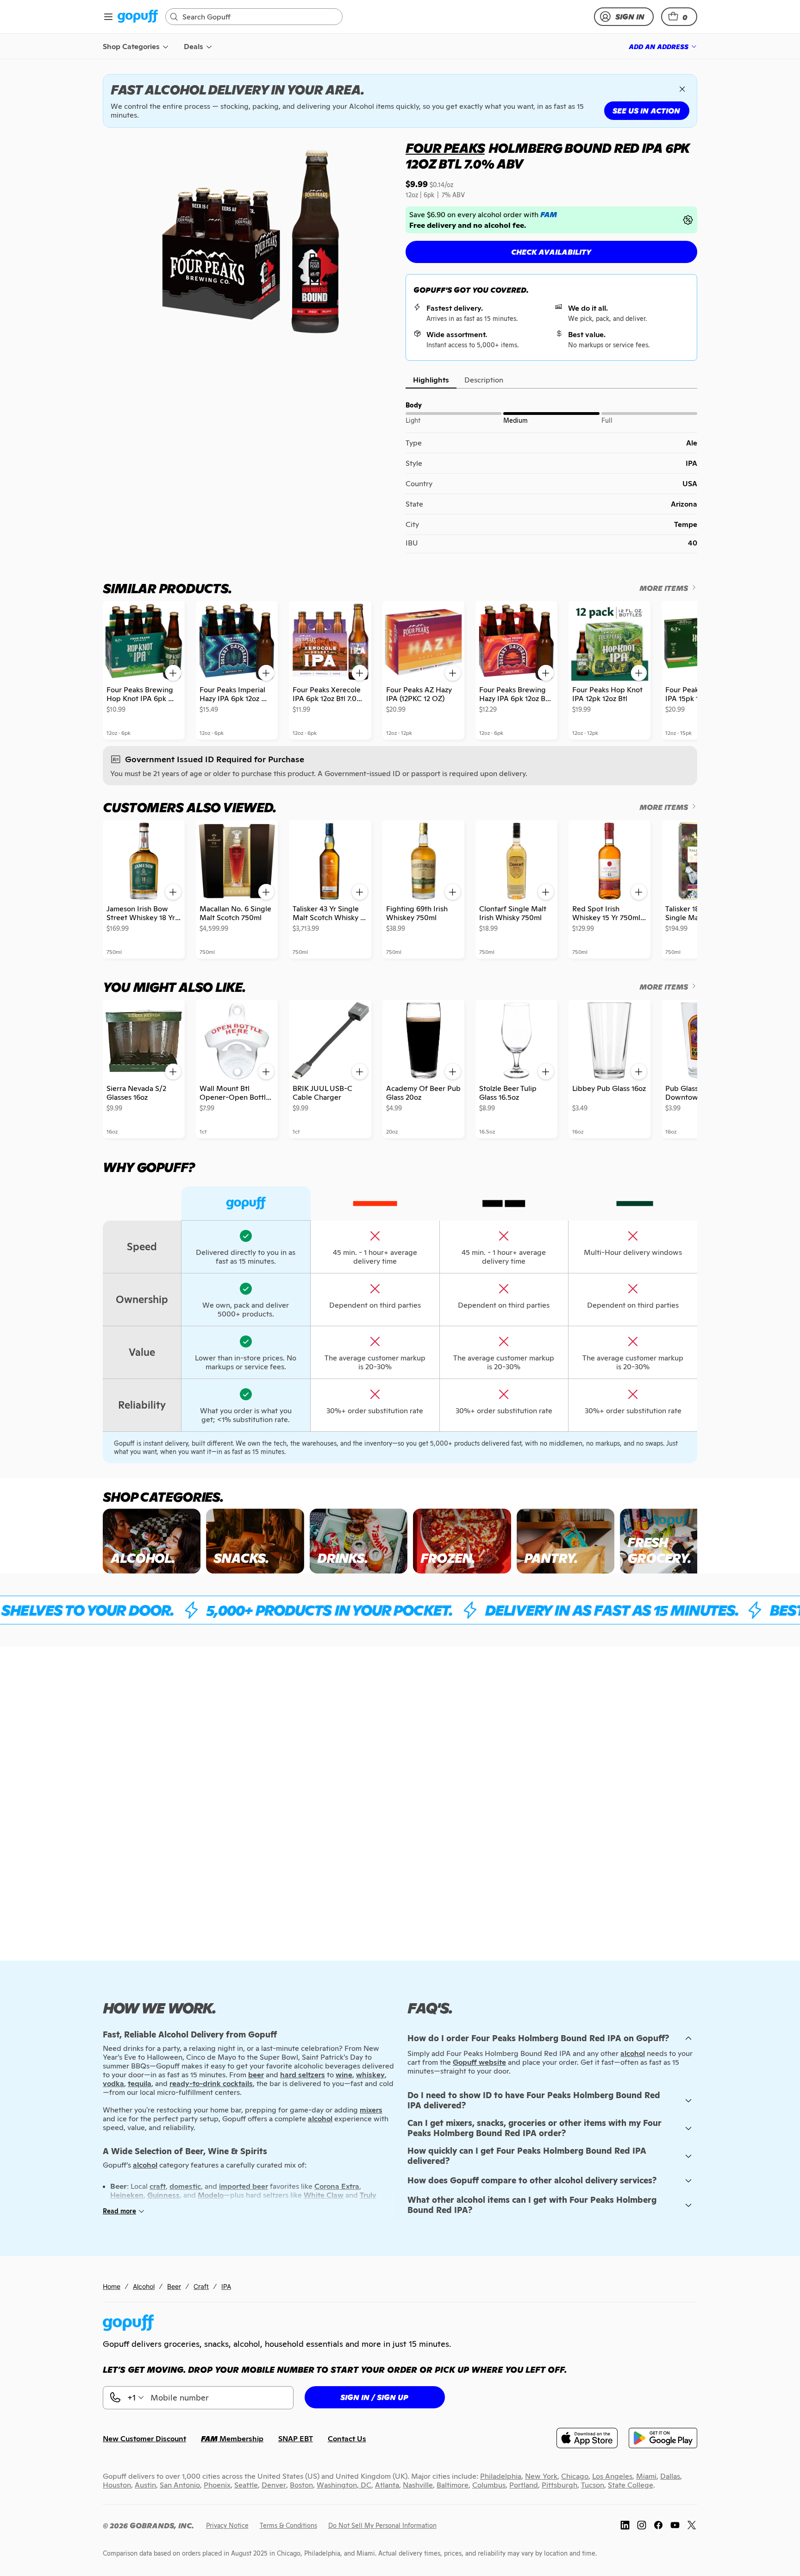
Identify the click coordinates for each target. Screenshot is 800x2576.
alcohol (633, 2053)
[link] (138, 17)
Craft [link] (201, 2286)
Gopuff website (479, 2062)
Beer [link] (174, 2286)
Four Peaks (445, 148)
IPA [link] (226, 2286)
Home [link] (112, 2286)
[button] (679, 17)
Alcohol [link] (144, 2286)
